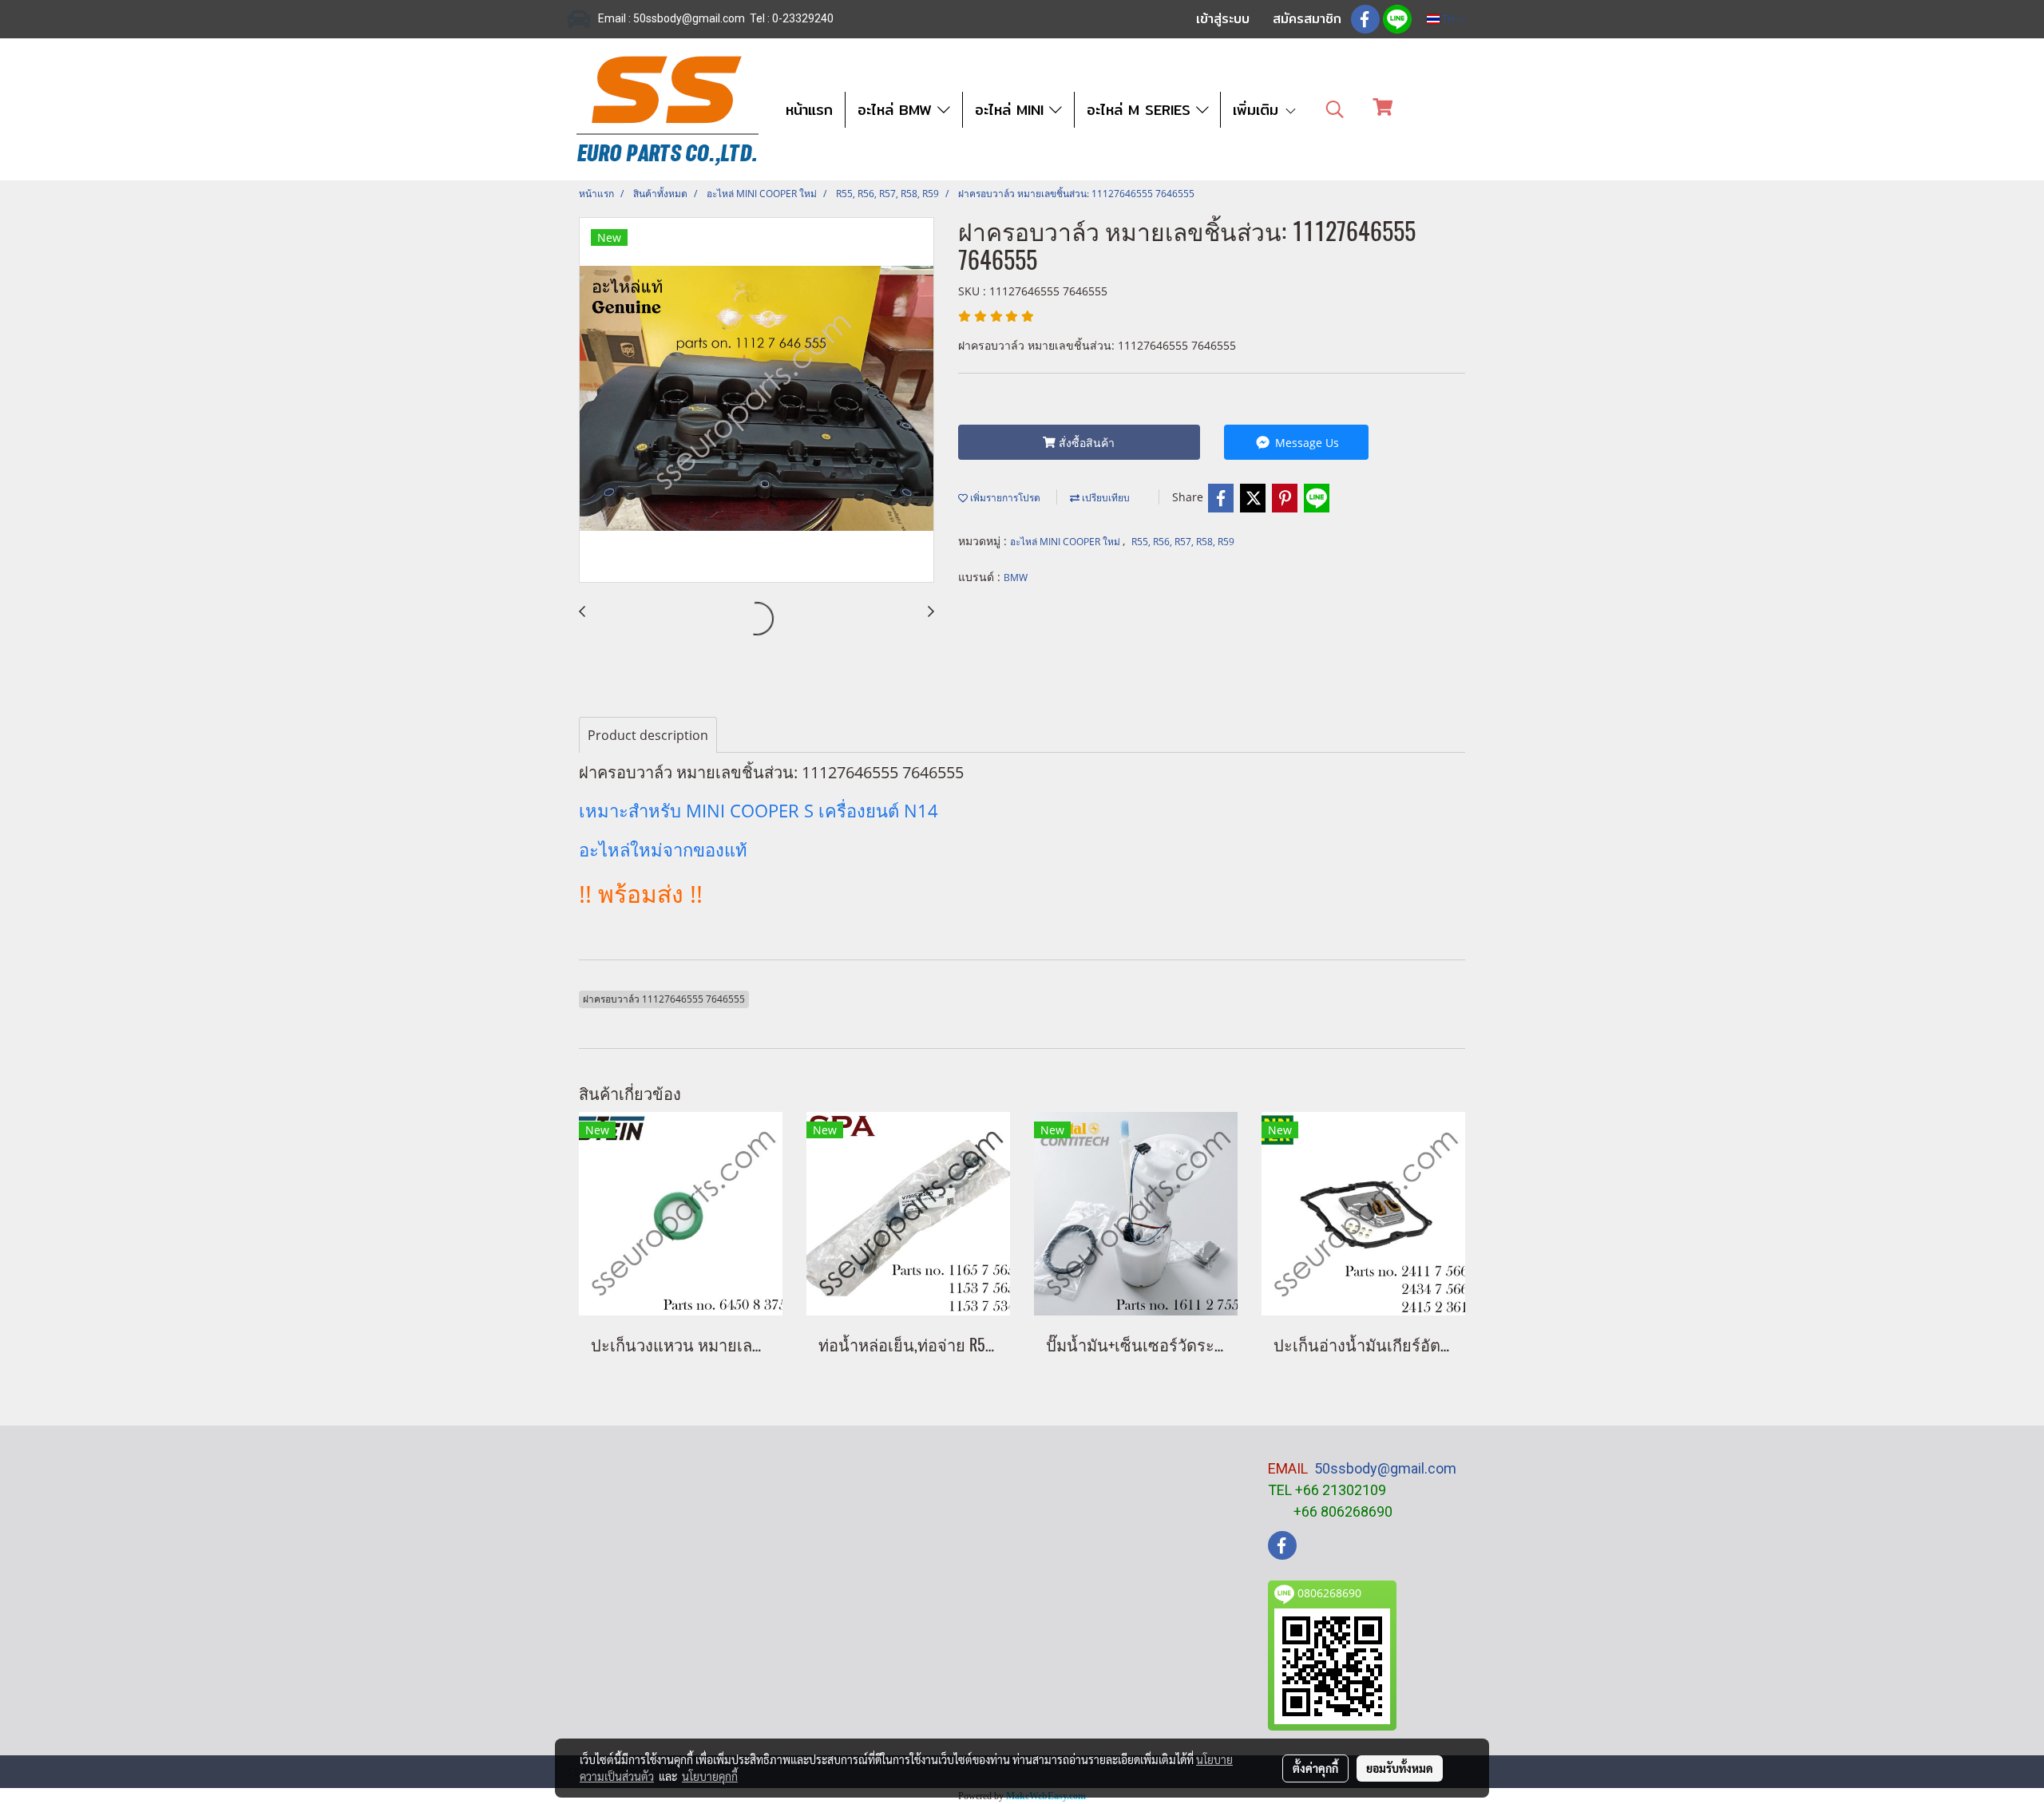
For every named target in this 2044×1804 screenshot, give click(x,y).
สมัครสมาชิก (1307, 19)
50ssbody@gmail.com (1385, 1468)
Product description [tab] (648, 735)
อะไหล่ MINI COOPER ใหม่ (1066, 542)
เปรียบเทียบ (1105, 498)
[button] (1335, 109)
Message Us (1305, 443)
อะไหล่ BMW (897, 110)
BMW (1016, 578)
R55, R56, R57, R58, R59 (1183, 542)
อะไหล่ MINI (1012, 110)
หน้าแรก (809, 110)
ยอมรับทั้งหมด (1400, 1768)
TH (1448, 19)
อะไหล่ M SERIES (1141, 110)
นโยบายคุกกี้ (710, 1776)
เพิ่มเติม (1258, 110)
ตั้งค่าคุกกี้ (1315, 1768)
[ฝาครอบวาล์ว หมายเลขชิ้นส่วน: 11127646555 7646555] (757, 401)
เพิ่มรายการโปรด (1004, 498)
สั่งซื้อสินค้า (1085, 443)
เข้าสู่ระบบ (1223, 19)
